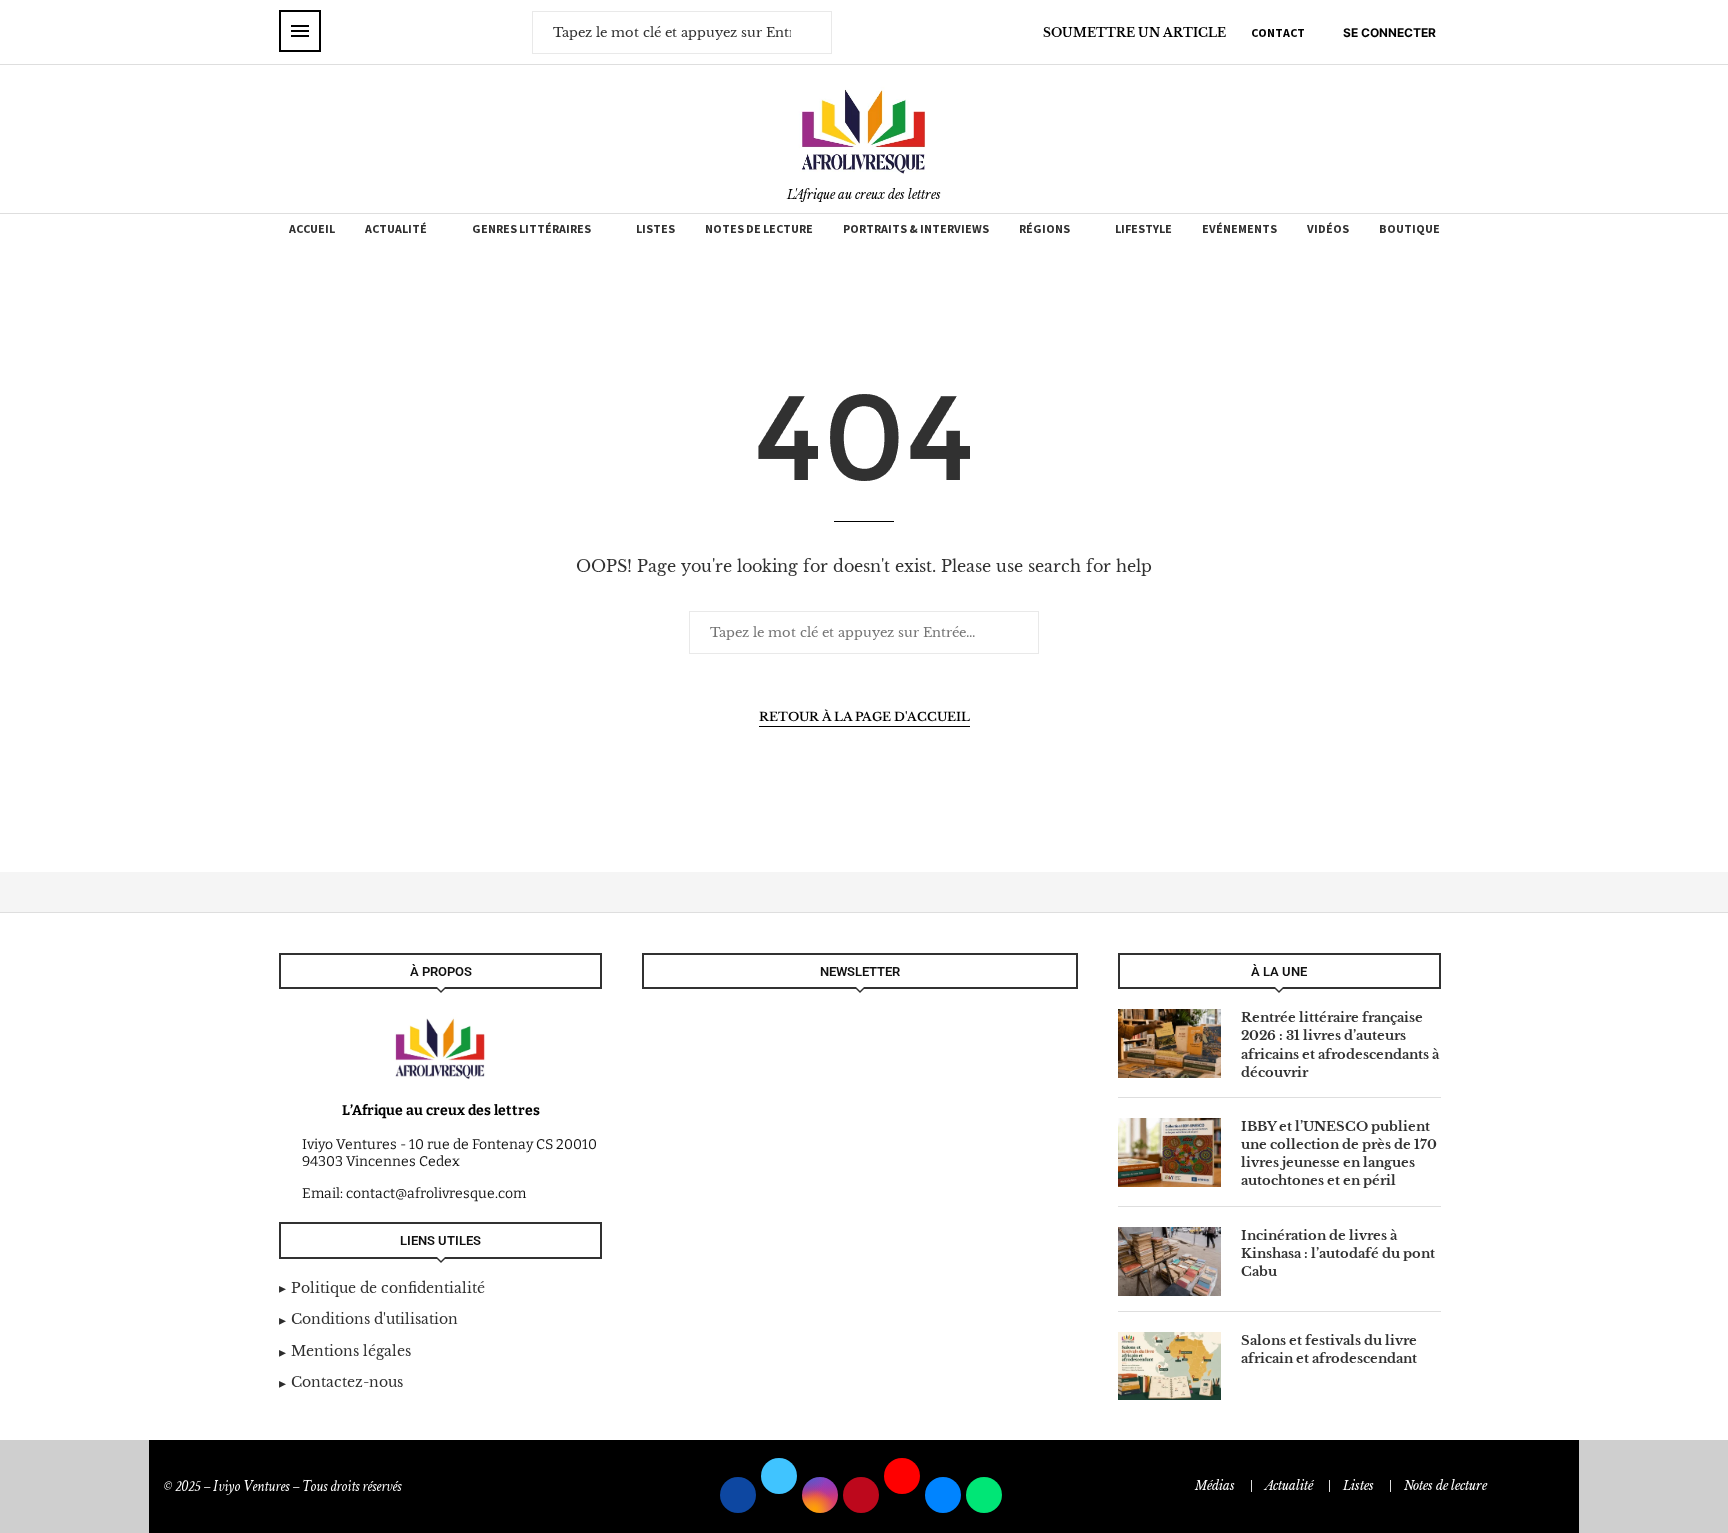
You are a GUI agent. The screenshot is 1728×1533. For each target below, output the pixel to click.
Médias (1215, 1485)
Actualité (396, 228)
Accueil (312, 228)
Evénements (1239, 228)
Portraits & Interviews (916, 228)
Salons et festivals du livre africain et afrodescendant (1329, 1349)
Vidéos (1328, 228)
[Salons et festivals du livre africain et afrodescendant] (1169, 1366)
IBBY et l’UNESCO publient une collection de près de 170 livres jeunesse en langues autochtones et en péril (1339, 1154)
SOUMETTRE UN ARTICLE (1134, 32)
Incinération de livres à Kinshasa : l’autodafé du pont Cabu (1338, 1253)
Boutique (1409, 228)
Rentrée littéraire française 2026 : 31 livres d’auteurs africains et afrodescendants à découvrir (1340, 1045)
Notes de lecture (759, 228)
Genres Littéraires (531, 228)
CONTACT (1278, 32)
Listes (655, 228)
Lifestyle (1143, 228)
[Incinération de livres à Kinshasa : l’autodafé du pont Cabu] (1169, 1261)
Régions (1044, 228)
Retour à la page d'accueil (864, 716)
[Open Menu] (300, 31)
